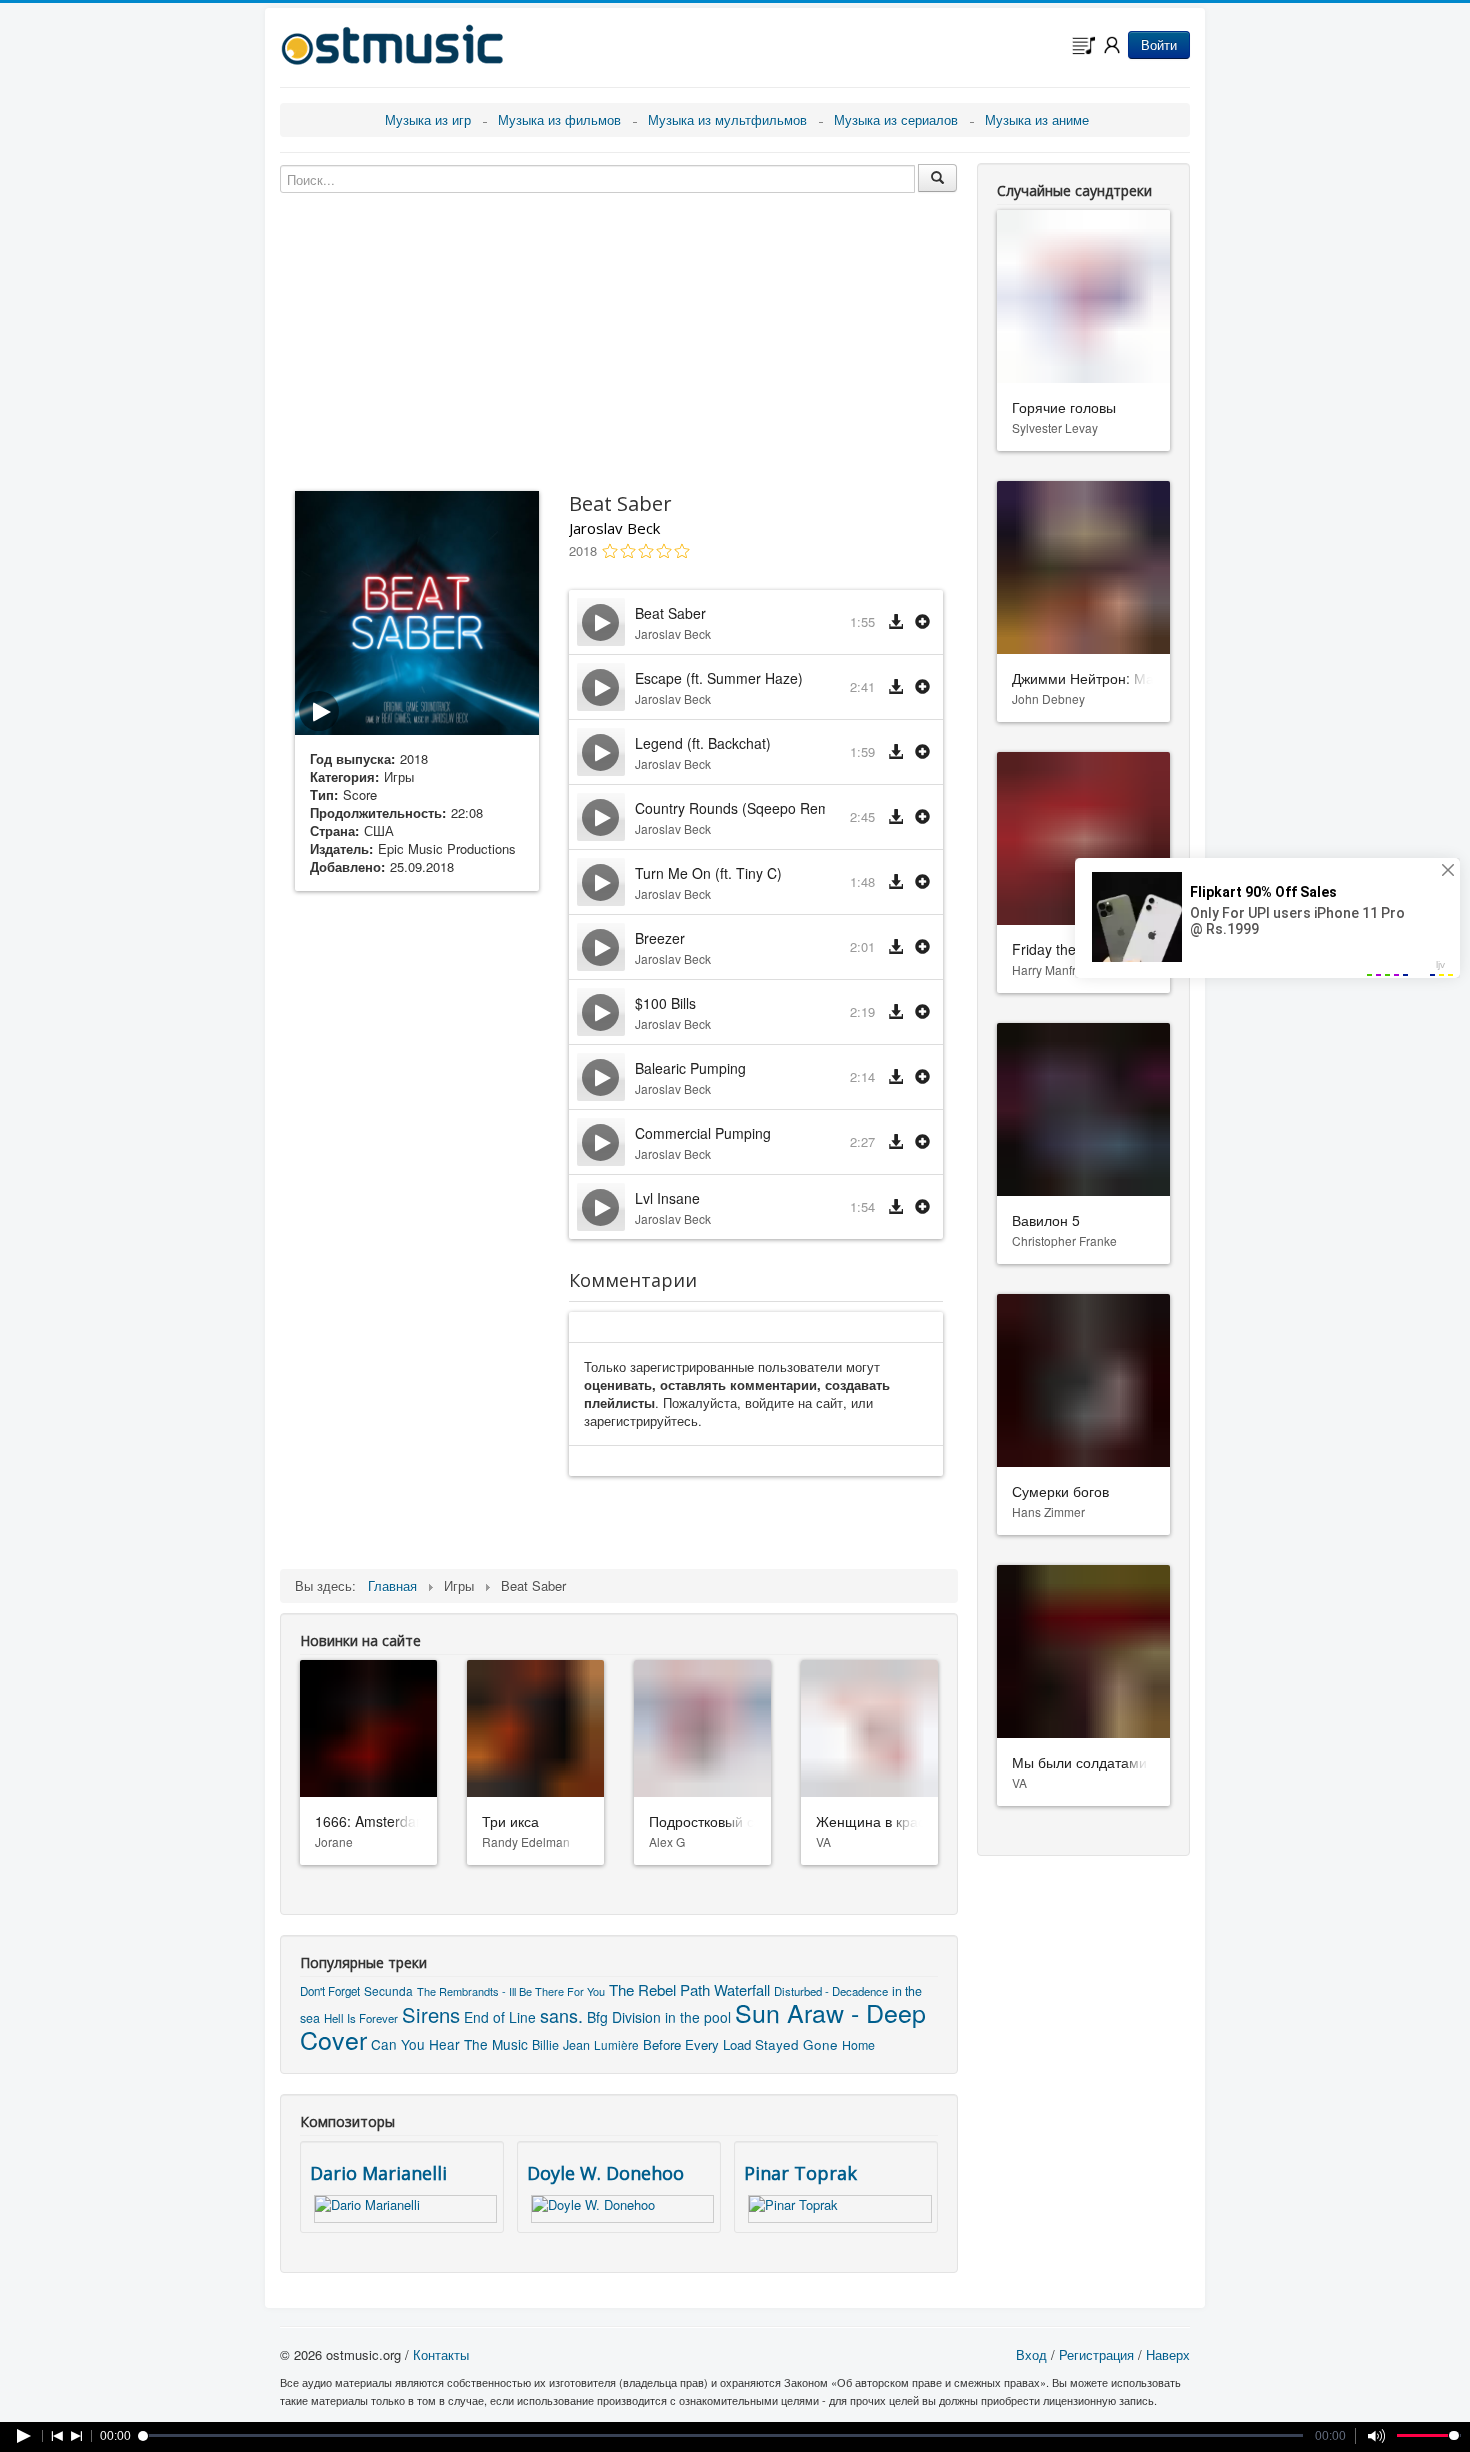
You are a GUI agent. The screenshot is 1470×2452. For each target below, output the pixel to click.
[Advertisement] (417, 1221)
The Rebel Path (659, 1989)
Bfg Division (624, 2017)
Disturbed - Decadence (831, 1991)
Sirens (431, 2014)
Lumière (616, 2044)
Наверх (1168, 2354)
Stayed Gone (796, 2044)
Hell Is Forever (361, 2018)
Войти (1159, 44)
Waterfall (742, 1989)
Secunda (388, 1990)
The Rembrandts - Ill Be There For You (511, 1991)
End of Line (500, 2017)
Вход (1031, 2354)
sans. (561, 2015)
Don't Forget (330, 1991)
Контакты (441, 2354)
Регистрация (1096, 2354)
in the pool (698, 2017)
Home (858, 2045)
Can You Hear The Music (449, 2044)
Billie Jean (561, 2045)
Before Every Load (697, 2044)
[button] (922, 622)
